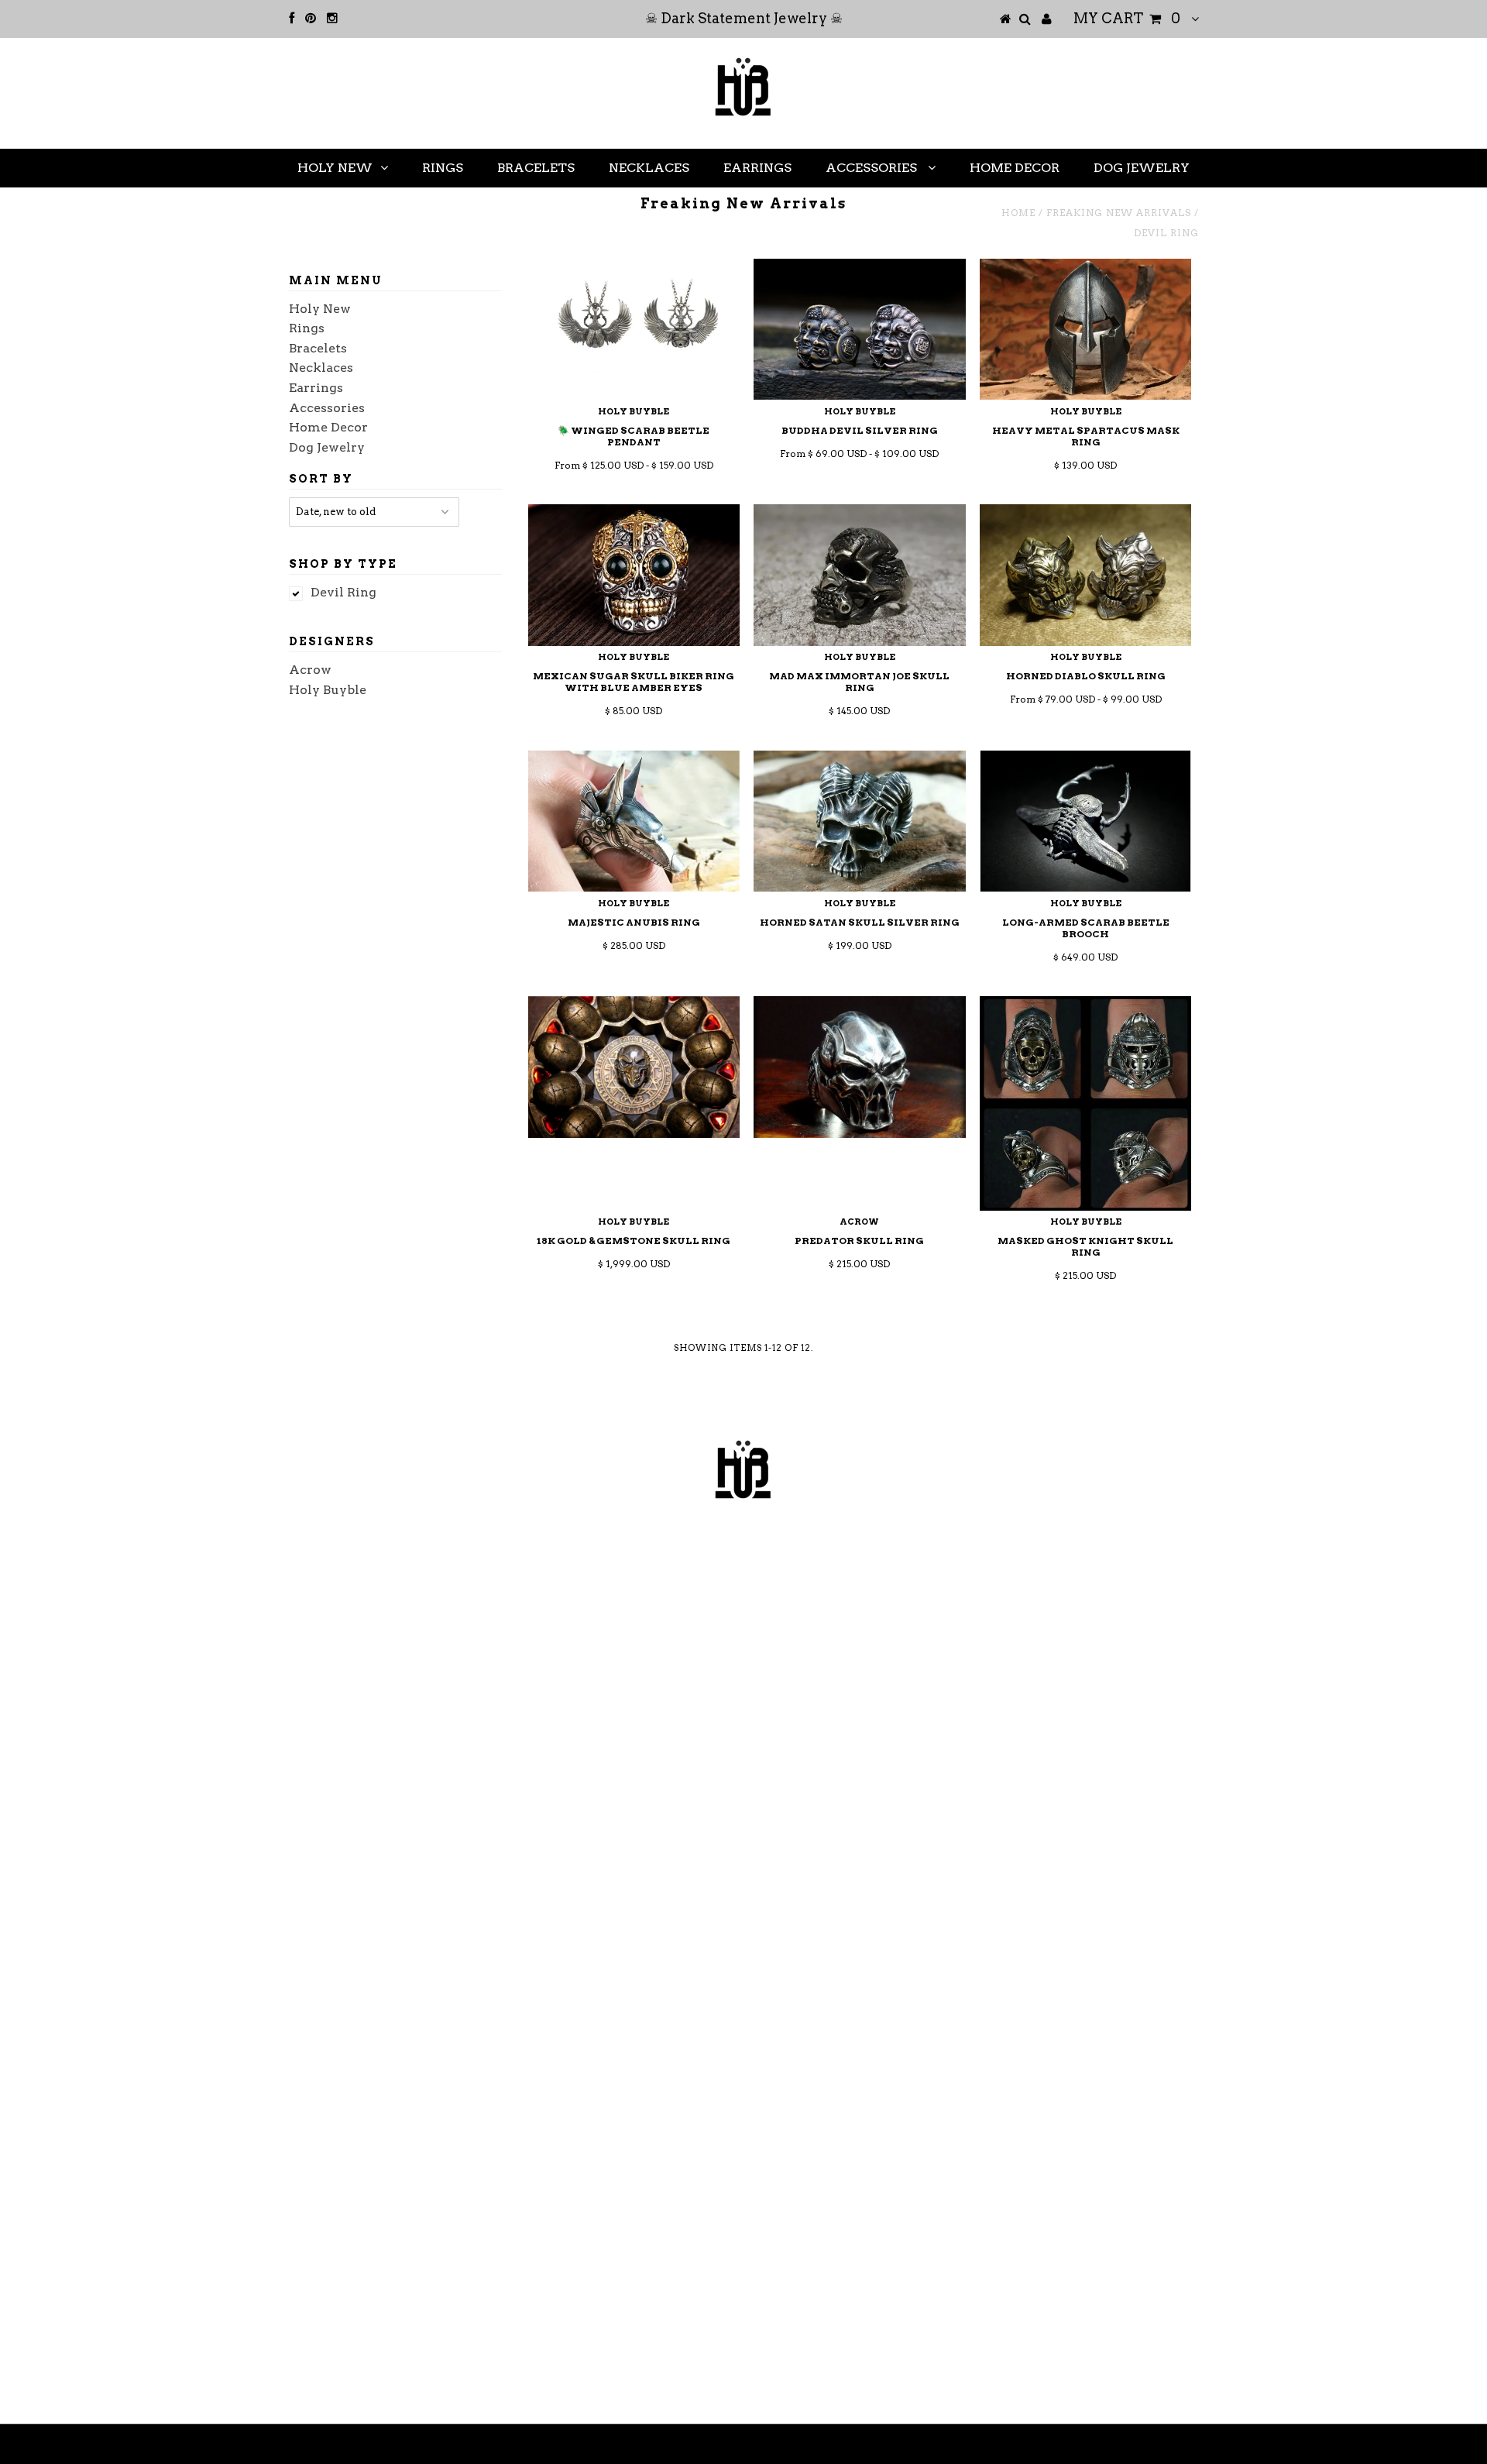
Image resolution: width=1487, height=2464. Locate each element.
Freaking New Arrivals (1119, 213)
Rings (443, 168)
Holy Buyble (328, 690)
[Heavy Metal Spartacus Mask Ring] (1085, 329)
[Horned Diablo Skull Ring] (1085, 575)
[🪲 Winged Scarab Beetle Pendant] (634, 325)
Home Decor (1015, 168)
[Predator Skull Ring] (859, 1067)
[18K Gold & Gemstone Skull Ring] (634, 1067)
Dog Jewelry (1142, 168)
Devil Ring (343, 592)
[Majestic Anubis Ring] (634, 821)
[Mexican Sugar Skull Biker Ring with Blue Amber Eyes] (634, 575)
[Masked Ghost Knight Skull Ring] (1085, 1103)
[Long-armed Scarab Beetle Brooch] (1085, 821)
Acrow (310, 670)
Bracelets (536, 168)
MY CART (1127, 18)
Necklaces (649, 168)
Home (1018, 213)
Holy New (335, 168)
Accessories (873, 168)
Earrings (757, 168)
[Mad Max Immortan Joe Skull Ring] (859, 575)
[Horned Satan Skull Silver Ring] (859, 821)
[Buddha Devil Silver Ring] (859, 329)
